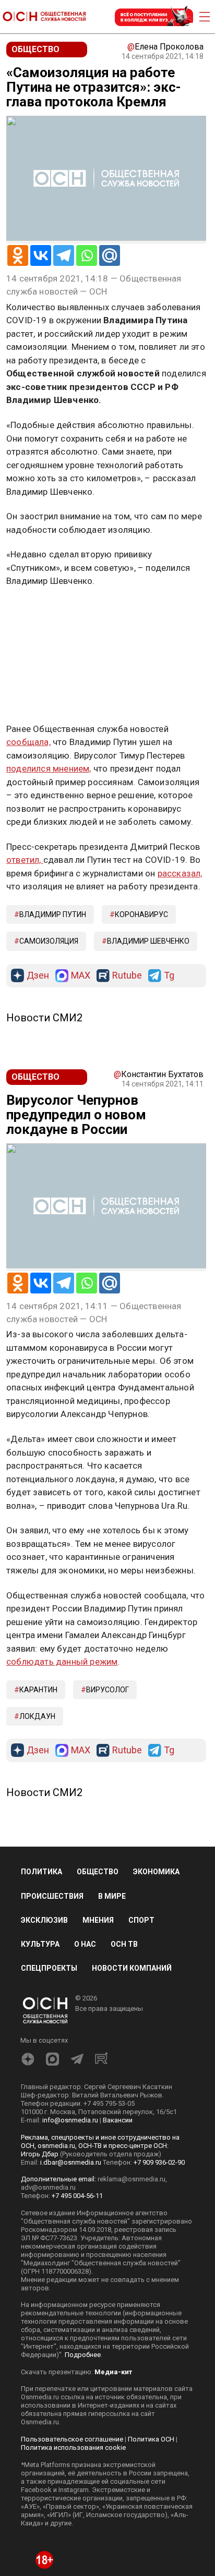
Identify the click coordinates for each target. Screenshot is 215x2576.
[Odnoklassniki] (18, 255)
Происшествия (52, 1896)
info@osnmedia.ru (70, 2120)
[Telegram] (64, 255)
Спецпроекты (49, 1968)
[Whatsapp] (87, 255)
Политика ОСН (151, 2439)
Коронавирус (141, 914)
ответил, (25, 860)
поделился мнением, (49, 768)
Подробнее (83, 2355)
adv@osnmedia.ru (48, 2187)
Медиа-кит (113, 2372)
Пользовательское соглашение (72, 2439)
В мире (112, 1896)
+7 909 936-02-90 (159, 2162)
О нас (85, 1944)
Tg (169, 976)
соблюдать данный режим (62, 1662)
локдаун (37, 1716)
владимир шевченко (148, 941)
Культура (40, 1944)
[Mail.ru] (110, 255)
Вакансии (118, 2120)
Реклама (39, 612)
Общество (98, 1872)
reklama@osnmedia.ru (132, 2179)
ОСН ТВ (124, 1944)
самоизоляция (49, 941)
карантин (38, 1690)
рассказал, (180, 873)
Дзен (38, 976)
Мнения (98, 1920)
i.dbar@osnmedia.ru (71, 2162)
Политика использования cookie (73, 2447)
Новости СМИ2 (44, 1018)
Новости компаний (132, 1968)
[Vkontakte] (41, 255)
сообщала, (28, 742)
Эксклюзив (44, 1920)
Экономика (156, 1872)
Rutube (127, 976)
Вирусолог (107, 1690)
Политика (41, 1872)
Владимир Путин (53, 914)
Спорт (141, 1920)
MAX (81, 976)
